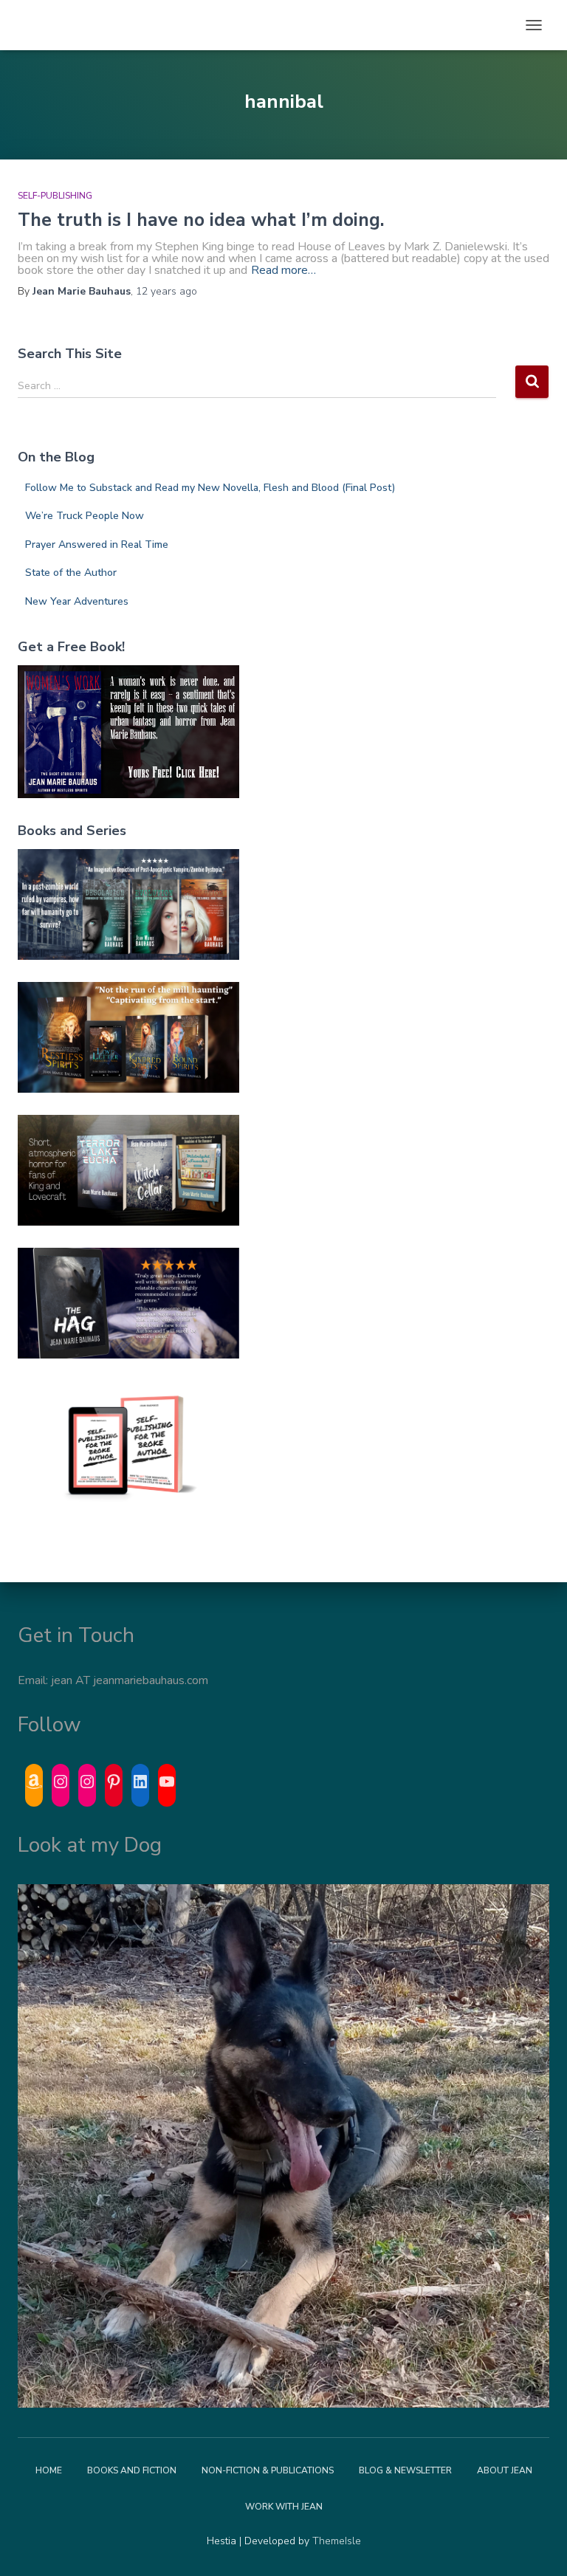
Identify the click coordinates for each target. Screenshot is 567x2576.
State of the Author (71, 573)
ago (166, 291)
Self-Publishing (55, 196)
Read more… (283, 270)
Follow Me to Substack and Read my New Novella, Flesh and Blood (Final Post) (210, 488)
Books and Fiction (132, 2470)
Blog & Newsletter (405, 2470)
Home (49, 2470)
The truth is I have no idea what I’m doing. (201, 220)
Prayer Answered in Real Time (97, 545)
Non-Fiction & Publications (268, 2470)
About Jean (505, 2470)
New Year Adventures (77, 601)
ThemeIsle (337, 2541)
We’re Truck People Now (85, 516)
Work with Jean (284, 2507)
